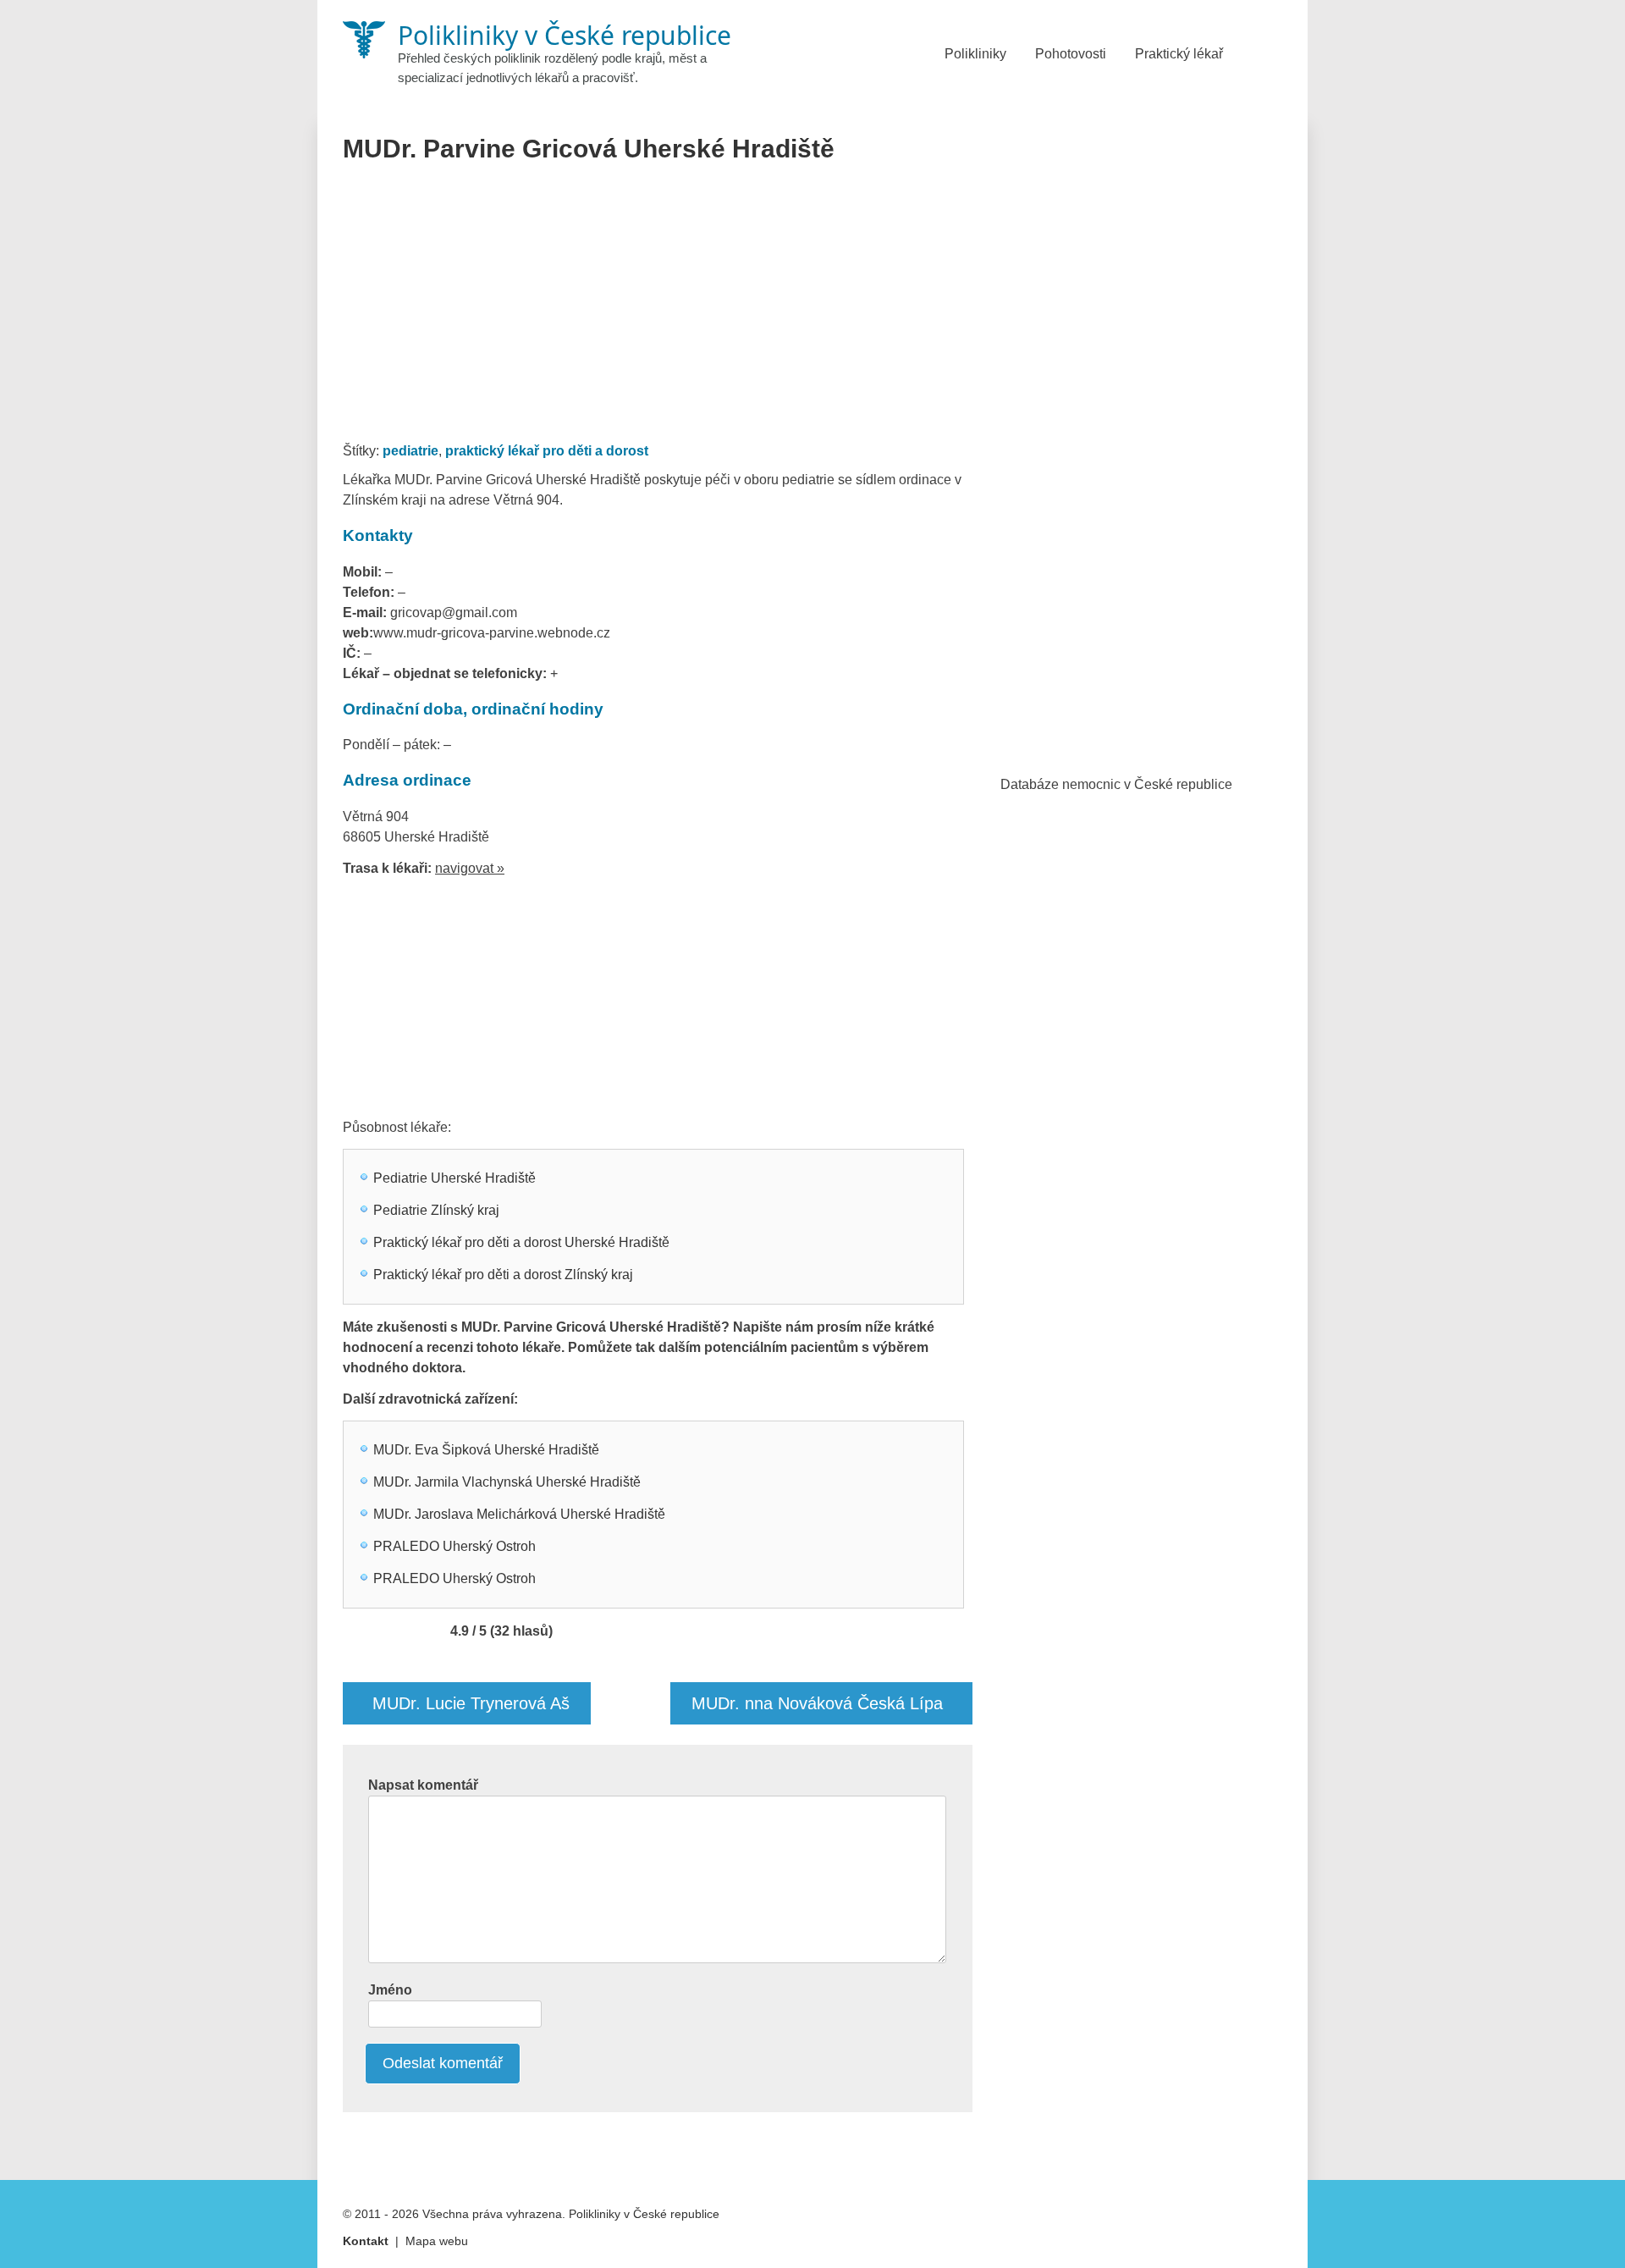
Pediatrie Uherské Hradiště (454, 1178)
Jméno (390, 1990)
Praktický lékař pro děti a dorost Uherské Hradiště (521, 1242)
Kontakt (366, 2241)
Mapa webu (437, 2241)
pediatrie (410, 451)
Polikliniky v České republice (644, 2214)
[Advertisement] (658, 308)
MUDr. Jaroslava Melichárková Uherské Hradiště (519, 1514)
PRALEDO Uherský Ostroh (454, 1546)
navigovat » (470, 868)
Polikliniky (975, 54)
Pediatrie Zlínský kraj (436, 1210)
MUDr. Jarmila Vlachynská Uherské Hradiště (507, 1482)
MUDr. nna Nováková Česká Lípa (817, 1703)
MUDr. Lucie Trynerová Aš (471, 1703)
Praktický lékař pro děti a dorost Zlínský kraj (503, 1275)
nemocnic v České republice (1147, 784)
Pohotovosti (1071, 54)
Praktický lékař (1179, 54)
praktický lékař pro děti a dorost (547, 451)
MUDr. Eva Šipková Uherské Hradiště (486, 1450)
